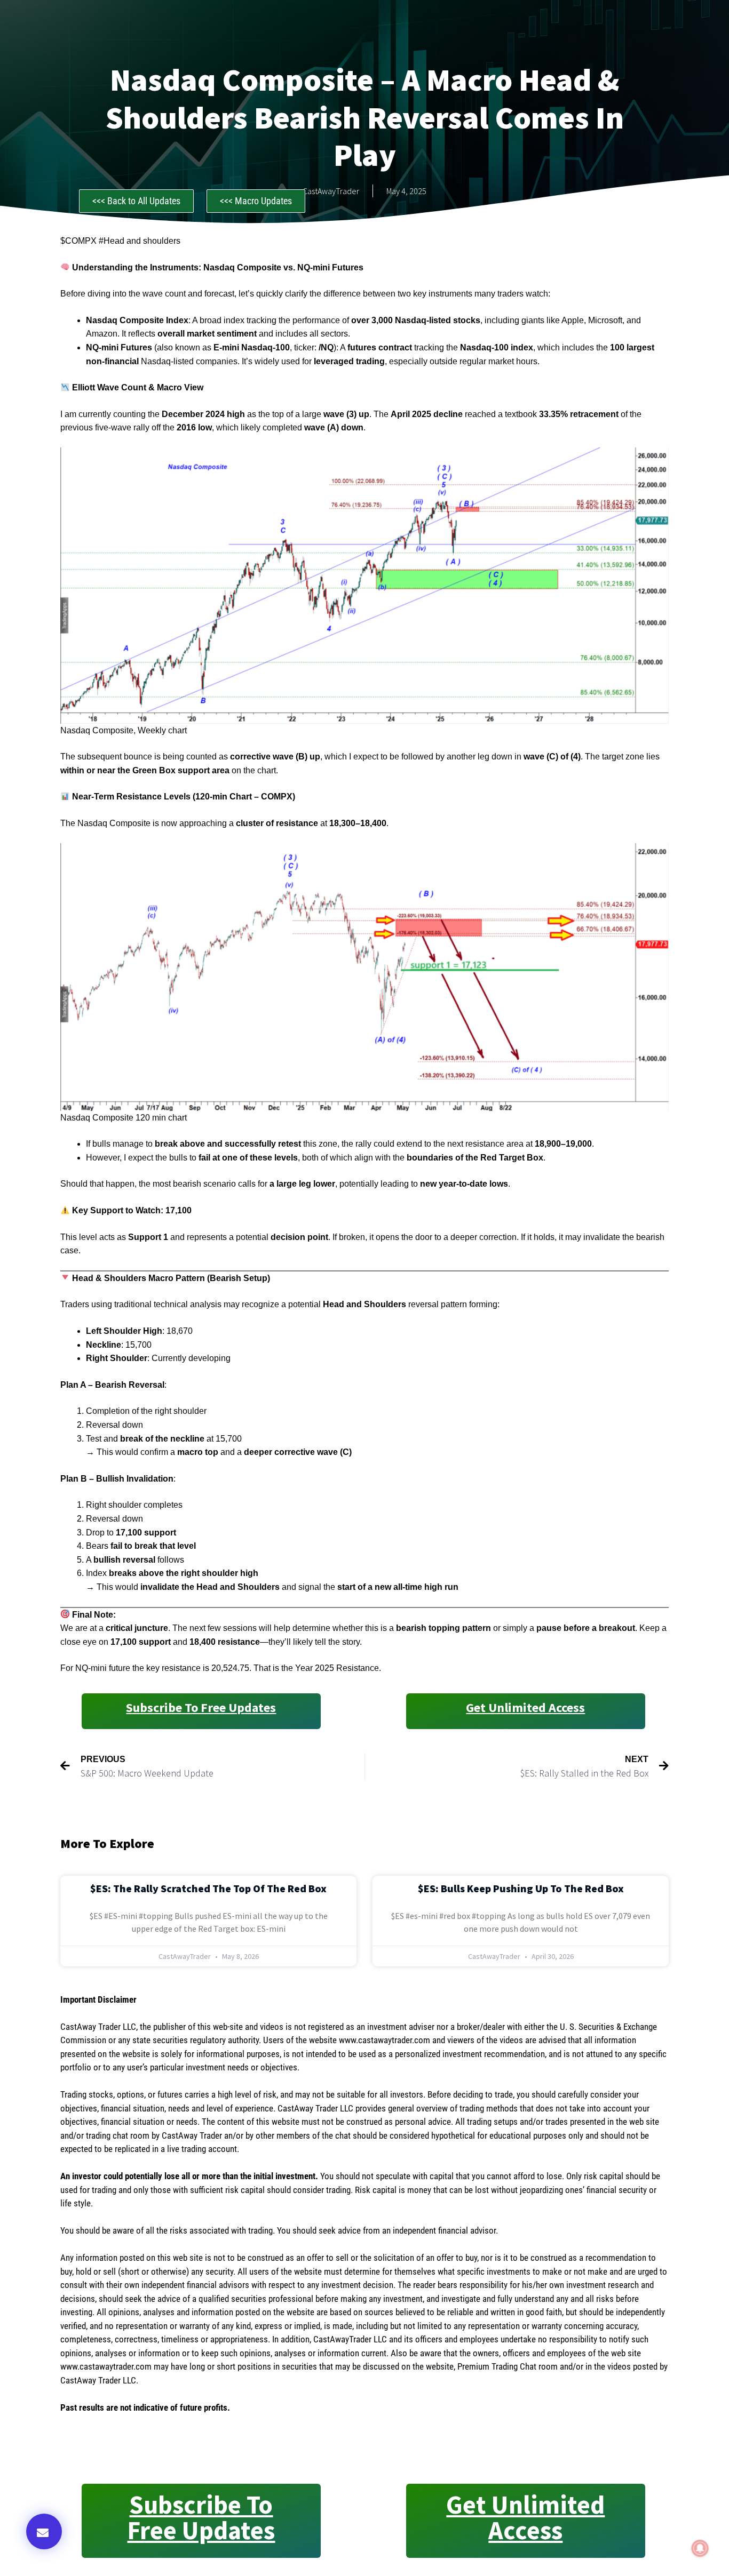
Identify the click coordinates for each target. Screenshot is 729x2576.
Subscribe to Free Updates (201, 1707)
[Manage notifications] (700, 2548)
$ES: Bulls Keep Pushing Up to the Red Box (521, 1888)
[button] (44, 2531)
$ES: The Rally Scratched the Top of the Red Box (208, 1888)
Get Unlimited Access (525, 1707)
